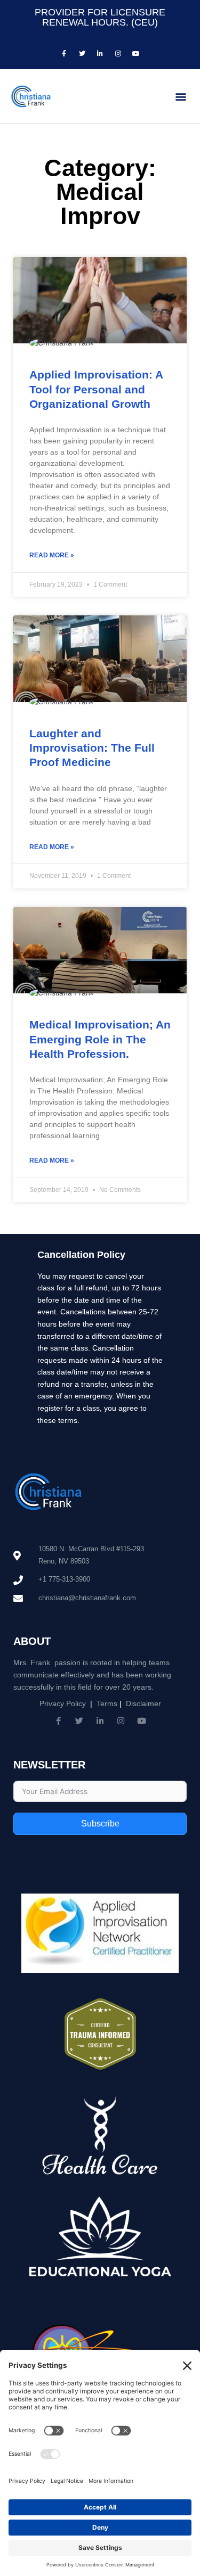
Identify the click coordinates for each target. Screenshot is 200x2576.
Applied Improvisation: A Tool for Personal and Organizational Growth (96, 389)
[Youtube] (142, 1721)
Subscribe (100, 1824)
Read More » (52, 555)
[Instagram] (121, 1721)
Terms (107, 1704)
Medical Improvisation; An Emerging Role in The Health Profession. (100, 1039)
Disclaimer (143, 1704)
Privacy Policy (63, 1704)
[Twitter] (79, 1721)
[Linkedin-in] (100, 1721)
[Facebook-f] (58, 1721)
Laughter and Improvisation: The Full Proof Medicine (92, 748)
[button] (181, 96)
